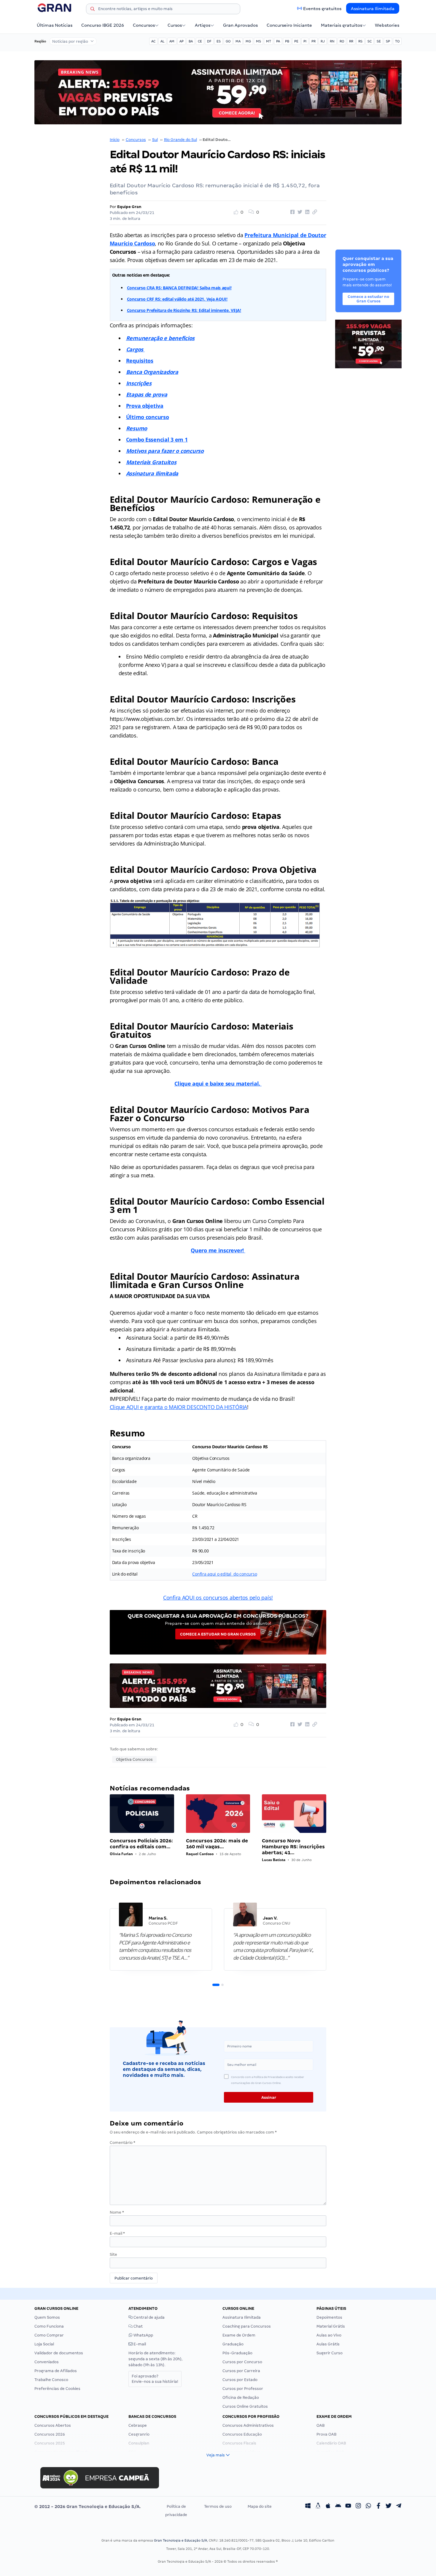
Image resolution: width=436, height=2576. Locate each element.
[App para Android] (338, 2507)
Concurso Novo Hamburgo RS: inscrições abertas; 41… (293, 1847)
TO (397, 41)
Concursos (144, 25)
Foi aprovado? (155, 2379)
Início (115, 140)
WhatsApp (143, 2335)
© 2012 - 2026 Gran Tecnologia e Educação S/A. (87, 2507)
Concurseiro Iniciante (289, 25)
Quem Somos (47, 2317)
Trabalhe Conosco (51, 2380)
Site (113, 2254)
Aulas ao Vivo (329, 2335)
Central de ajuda (149, 2317)
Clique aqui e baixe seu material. (218, 1084)
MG (248, 41)
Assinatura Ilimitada (373, 9)
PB (287, 41)
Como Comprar (49, 2335)
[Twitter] (389, 2507)
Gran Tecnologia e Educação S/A (180, 2540)
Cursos (175, 25)
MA (238, 41)
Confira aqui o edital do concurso (225, 1574)
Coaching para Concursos (247, 2326)
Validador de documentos (59, 2353)
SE (379, 41)
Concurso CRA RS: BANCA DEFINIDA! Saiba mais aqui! (179, 288)
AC (153, 41)
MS (258, 41)
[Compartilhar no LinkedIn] (306, 212)
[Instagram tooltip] (358, 2507)
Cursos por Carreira (241, 2371)
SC (370, 41)
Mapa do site (260, 2506)
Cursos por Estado (240, 2380)
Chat (138, 2326)
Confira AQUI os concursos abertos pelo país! (218, 1598)
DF (209, 41)
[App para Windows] (308, 2507)
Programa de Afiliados (56, 2371)
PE (296, 41)
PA (278, 41)
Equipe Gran (129, 207)
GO (228, 41)
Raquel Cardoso (200, 1854)
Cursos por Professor (243, 2389)
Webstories (387, 25)
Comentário (122, 2143)
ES (219, 41)
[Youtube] (348, 2507)
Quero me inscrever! (218, 1250)
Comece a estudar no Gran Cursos (218, 1634)
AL (162, 41)
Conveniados (47, 2362)
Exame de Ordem (239, 2335)
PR (314, 41)
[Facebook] (378, 2507)
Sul (155, 140)
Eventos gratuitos (322, 9)
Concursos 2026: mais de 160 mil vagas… (217, 1844)
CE (200, 41)
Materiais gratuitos (342, 25)
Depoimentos (329, 2317)
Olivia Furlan (121, 1854)
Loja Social (44, 2344)
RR (351, 41)
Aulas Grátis (328, 2344)
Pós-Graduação (237, 2353)
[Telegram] (399, 2507)
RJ (323, 41)
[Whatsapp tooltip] (368, 2507)
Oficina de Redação (241, 2397)
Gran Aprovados (240, 25)
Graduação (233, 2344)
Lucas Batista (274, 1860)
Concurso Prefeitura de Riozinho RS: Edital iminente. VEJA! (184, 310)
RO (342, 41)
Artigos (203, 25)
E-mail (117, 2233)
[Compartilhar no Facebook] (292, 212)
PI (305, 41)
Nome (117, 2212)
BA (191, 41)
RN (332, 41)
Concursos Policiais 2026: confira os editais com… (141, 1844)
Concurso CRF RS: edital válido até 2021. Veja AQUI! (177, 299)
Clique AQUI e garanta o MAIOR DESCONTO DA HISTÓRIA (179, 1407)
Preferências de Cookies (57, 2389)
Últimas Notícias (55, 25)
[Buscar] (93, 10)
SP (388, 41)
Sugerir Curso (330, 2353)
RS (360, 41)
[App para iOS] (328, 2507)
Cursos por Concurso (242, 2362)
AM (172, 41)
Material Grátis (331, 2326)
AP (182, 41)
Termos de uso (218, 2506)
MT (269, 41)
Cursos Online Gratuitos (245, 2406)
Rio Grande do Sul (180, 140)
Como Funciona (49, 2326)
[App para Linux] (318, 2507)
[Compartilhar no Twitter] (299, 212)
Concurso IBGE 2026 (103, 25)
